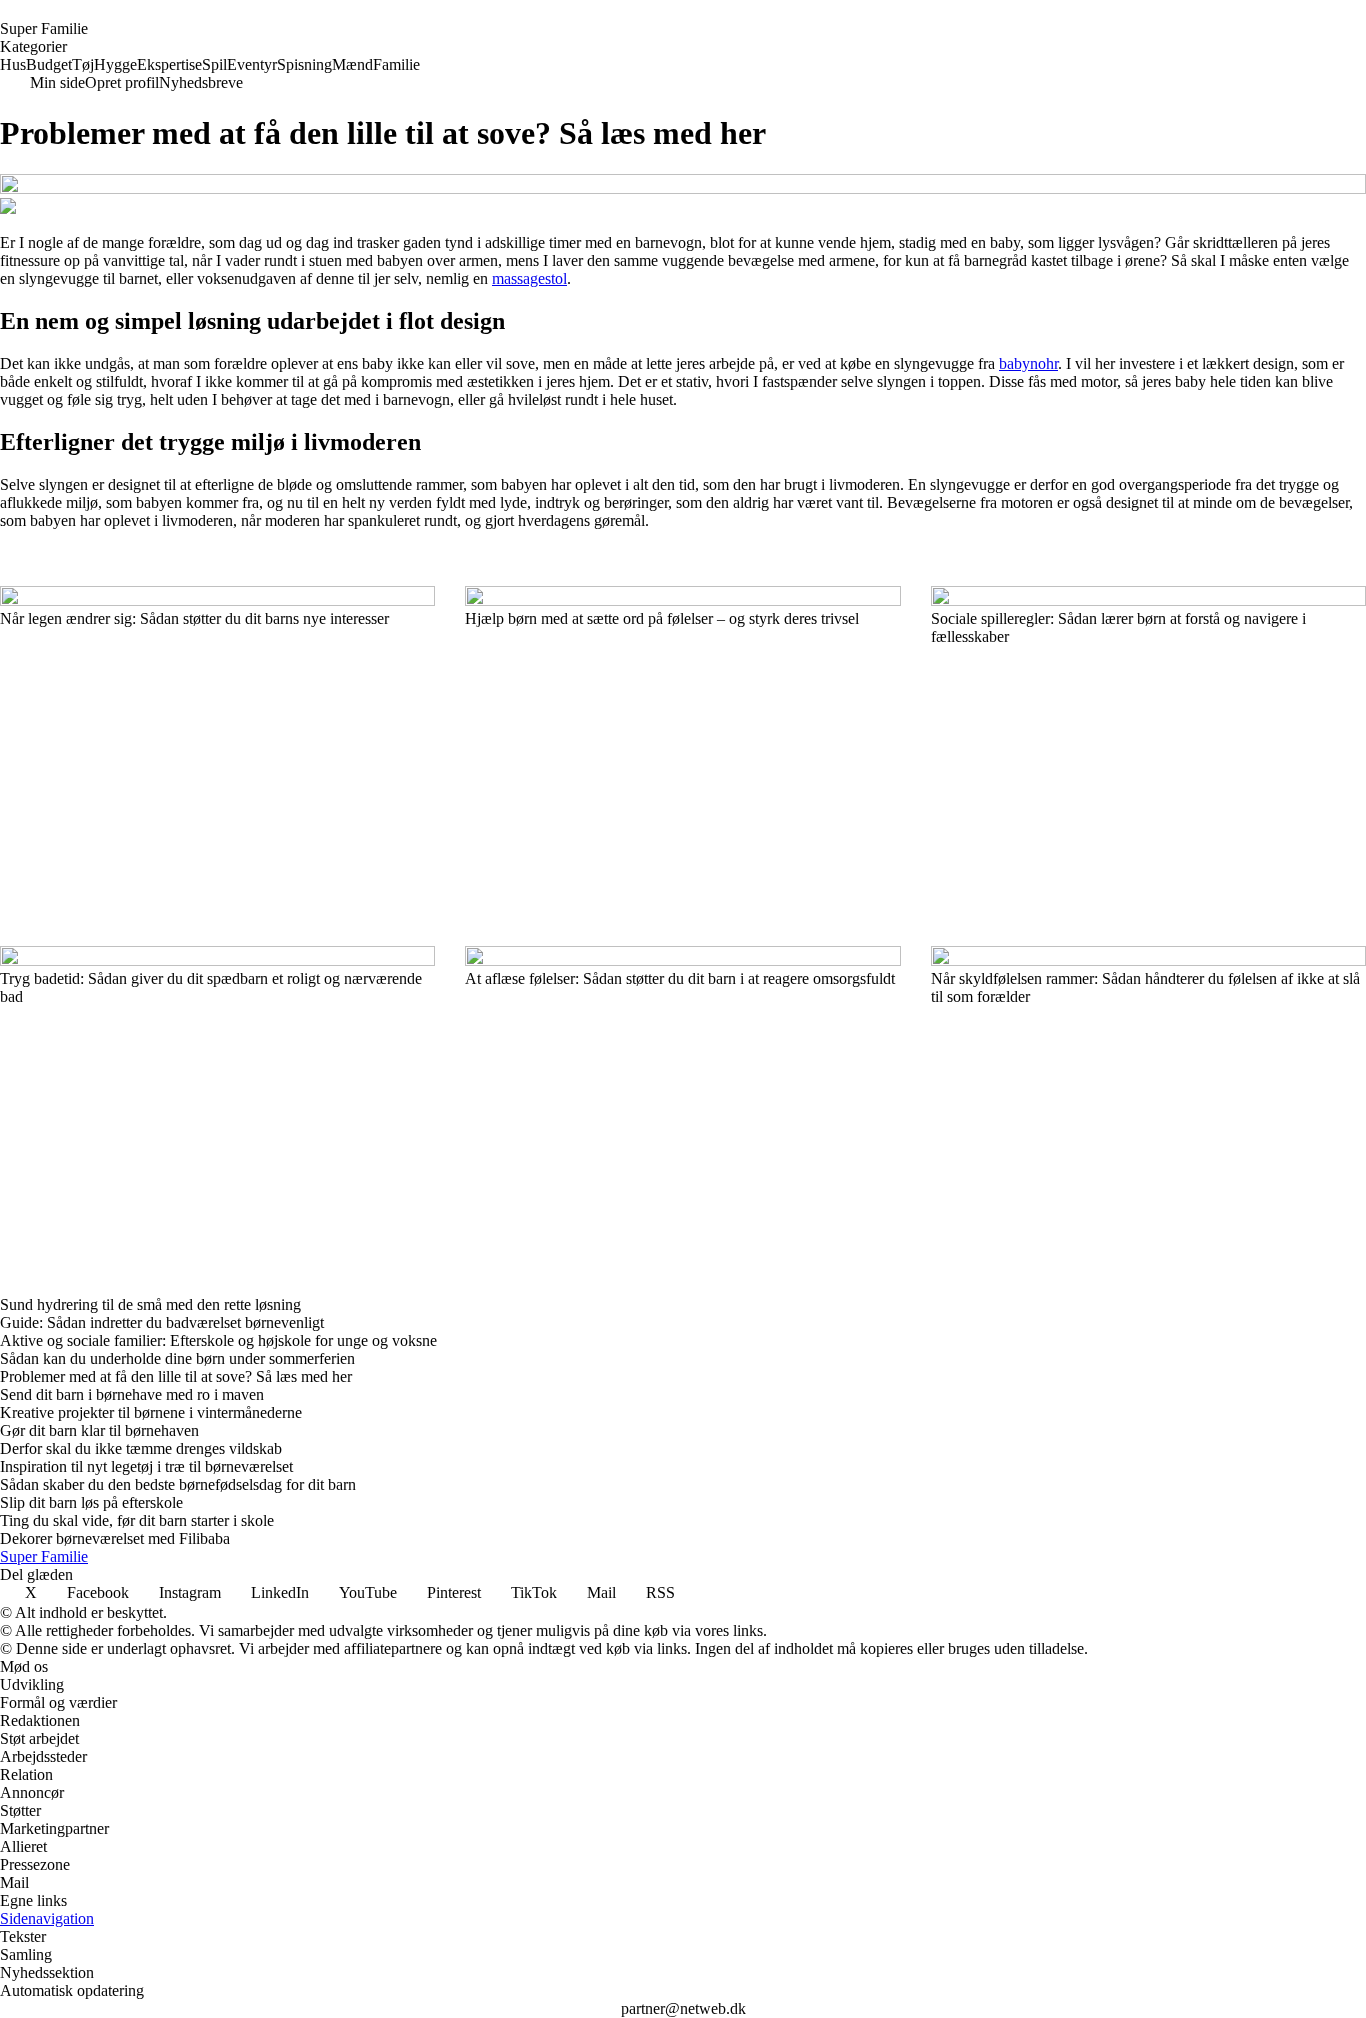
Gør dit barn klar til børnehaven (99, 1430)
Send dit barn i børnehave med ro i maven (132, 1394)
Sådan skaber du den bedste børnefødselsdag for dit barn (178, 1484)
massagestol (529, 278)
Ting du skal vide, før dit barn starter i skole (137, 1520)
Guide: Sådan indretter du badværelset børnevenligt (162, 1322)
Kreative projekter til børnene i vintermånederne (151, 1412)
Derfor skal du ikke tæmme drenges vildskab (141, 1448)
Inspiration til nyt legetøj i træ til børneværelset (146, 1466)
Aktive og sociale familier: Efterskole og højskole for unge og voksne (218, 1340)
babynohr (1028, 363)
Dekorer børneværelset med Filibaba (115, 1538)
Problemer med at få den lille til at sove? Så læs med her (176, 1376)
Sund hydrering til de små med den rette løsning (150, 1304)
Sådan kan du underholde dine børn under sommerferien (177, 1358)
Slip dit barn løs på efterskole (91, 1502)
